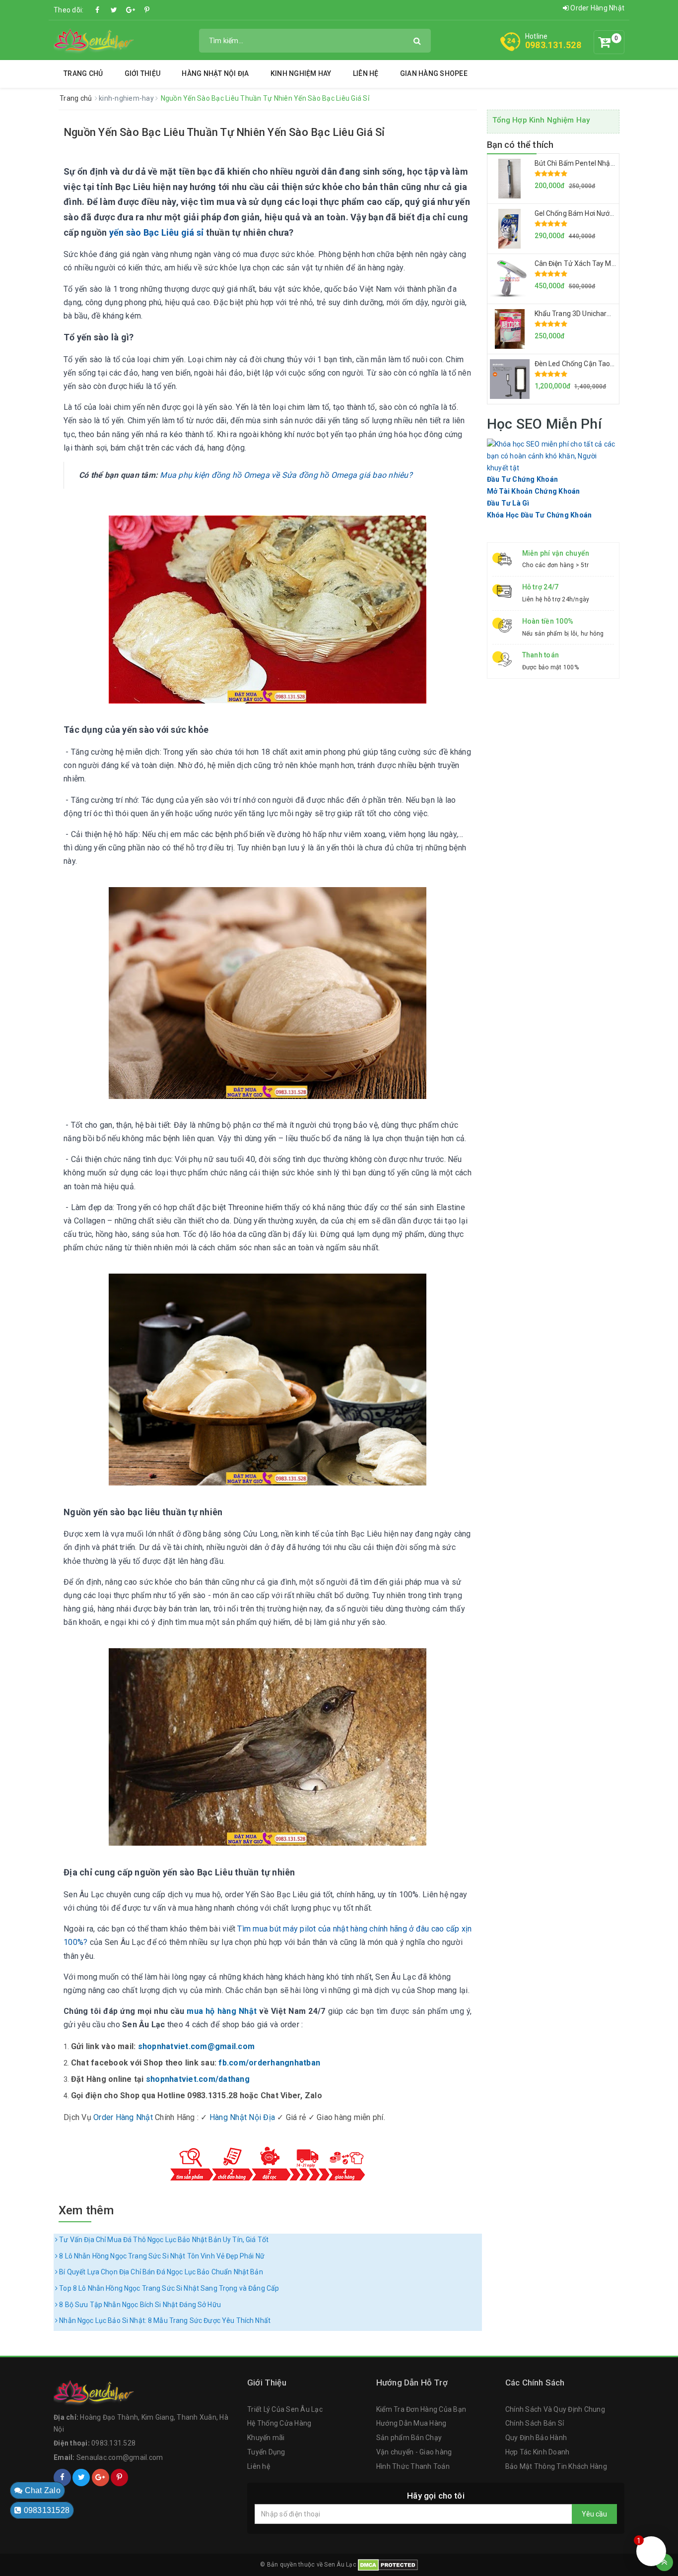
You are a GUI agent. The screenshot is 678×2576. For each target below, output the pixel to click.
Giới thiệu (143, 73)
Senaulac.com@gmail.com (120, 2457)
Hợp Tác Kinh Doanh (538, 2452)
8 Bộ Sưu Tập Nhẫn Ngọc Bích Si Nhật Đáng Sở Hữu (139, 2305)
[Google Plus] (131, 10)
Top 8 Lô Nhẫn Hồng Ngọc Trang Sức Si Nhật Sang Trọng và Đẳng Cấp (168, 2288)
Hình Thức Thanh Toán (413, 2466)
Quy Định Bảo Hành (536, 2438)
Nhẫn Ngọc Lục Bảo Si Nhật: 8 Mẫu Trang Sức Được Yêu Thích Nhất (164, 2320)
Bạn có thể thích (520, 145)
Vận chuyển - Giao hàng (414, 2452)
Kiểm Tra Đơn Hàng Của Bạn (421, 2409)
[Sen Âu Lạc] (94, 40)
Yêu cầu (594, 2514)
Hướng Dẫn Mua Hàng (411, 2423)
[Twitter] (114, 10)
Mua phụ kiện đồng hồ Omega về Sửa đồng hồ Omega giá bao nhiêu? (285, 475)
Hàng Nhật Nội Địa (215, 73)
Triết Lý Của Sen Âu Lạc (285, 2409)
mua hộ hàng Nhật (222, 2011)
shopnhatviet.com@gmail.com (197, 2046)
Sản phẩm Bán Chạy (409, 2438)
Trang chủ (83, 73)
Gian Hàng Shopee (434, 73)
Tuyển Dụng (266, 2452)
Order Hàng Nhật (597, 8)
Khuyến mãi (266, 2438)
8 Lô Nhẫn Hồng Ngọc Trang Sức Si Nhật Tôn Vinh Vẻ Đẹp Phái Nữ (161, 2256)
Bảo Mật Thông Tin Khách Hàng (556, 2466)
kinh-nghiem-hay (127, 98)
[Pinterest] (147, 10)
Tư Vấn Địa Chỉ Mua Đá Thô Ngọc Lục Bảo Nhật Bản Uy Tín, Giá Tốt (163, 2240)
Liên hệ (366, 73)
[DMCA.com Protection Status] (388, 2564)
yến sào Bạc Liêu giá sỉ (158, 232)
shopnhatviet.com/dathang (198, 2079)
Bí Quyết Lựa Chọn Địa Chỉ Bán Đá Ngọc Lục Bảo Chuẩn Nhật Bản (160, 2272)
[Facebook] (98, 10)
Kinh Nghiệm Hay (301, 73)
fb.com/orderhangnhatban (269, 2063)
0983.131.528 (553, 45)
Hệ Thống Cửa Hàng (279, 2423)
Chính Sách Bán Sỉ (535, 2423)
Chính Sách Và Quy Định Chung (555, 2409)
